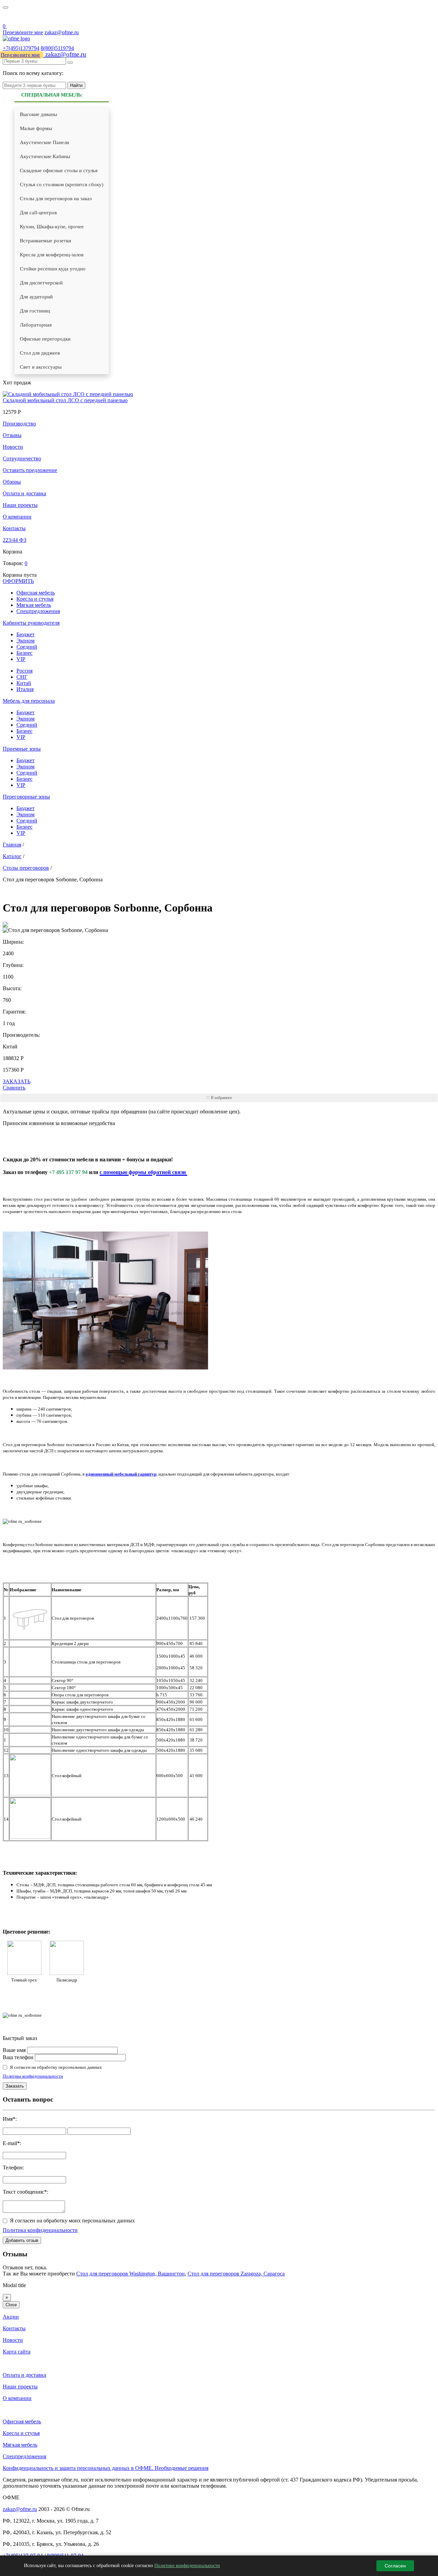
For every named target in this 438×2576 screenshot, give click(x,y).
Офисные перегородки (45, 339)
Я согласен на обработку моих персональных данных (72, 2221)
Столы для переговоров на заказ (56, 199)
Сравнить (14, 1088)
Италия (25, 689)
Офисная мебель (22, 2421)
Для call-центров (38, 213)
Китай (24, 683)
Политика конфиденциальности (33, 2076)
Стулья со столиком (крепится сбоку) (62, 184)
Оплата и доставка (24, 493)
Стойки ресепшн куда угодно (53, 269)
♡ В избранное (219, 1098)
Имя (8, 2119)
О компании (17, 517)
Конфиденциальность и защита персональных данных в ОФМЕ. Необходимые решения (106, 2468)
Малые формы (36, 128)
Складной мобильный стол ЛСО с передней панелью (65, 400)
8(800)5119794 (57, 48)
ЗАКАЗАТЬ (17, 1081)
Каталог (12, 856)
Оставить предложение (30, 470)
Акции (11, 2317)
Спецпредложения (38, 611)
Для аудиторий (36, 297)
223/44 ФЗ (15, 540)
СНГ (22, 677)
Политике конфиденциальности (187, 2566)
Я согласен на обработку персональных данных (56, 2067)
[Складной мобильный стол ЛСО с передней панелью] (68, 394)
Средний (27, 647)
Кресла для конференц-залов (52, 255)
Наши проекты (20, 505)
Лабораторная (36, 325)
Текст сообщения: (23, 2192)
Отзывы (12, 435)
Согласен (395, 2566)
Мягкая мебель (34, 605)
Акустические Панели (44, 142)
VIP (21, 659)
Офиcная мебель (36, 593)
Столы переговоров (26, 868)
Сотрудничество (22, 458)
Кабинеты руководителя (31, 623)
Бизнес (24, 653)
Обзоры (12, 482)
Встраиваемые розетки (46, 241)
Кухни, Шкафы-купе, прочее (52, 227)
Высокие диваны (38, 114)
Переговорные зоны (26, 797)
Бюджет (25, 634)
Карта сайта (17, 2352)
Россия (24, 671)
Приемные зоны (22, 749)
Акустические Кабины (45, 156)
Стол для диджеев (40, 353)
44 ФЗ (7, 18)
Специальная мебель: (52, 95)
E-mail (10, 2143)
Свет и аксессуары (41, 367)
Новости (13, 447)
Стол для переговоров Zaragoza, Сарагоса (236, 2274)
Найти (76, 85)
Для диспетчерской (41, 283)
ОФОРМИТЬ (18, 581)
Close (11, 2305)
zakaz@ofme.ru (62, 32)
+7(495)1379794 (21, 48)
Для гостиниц (35, 311)
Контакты (14, 528)
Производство (19, 424)
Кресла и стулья (35, 599)
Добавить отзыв (22, 2240)
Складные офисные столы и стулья (59, 170)
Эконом (25, 641)
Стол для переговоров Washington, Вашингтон (131, 2274)
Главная (12, 845)
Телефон (13, 2167)
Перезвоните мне (23, 32)
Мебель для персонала (29, 701)
